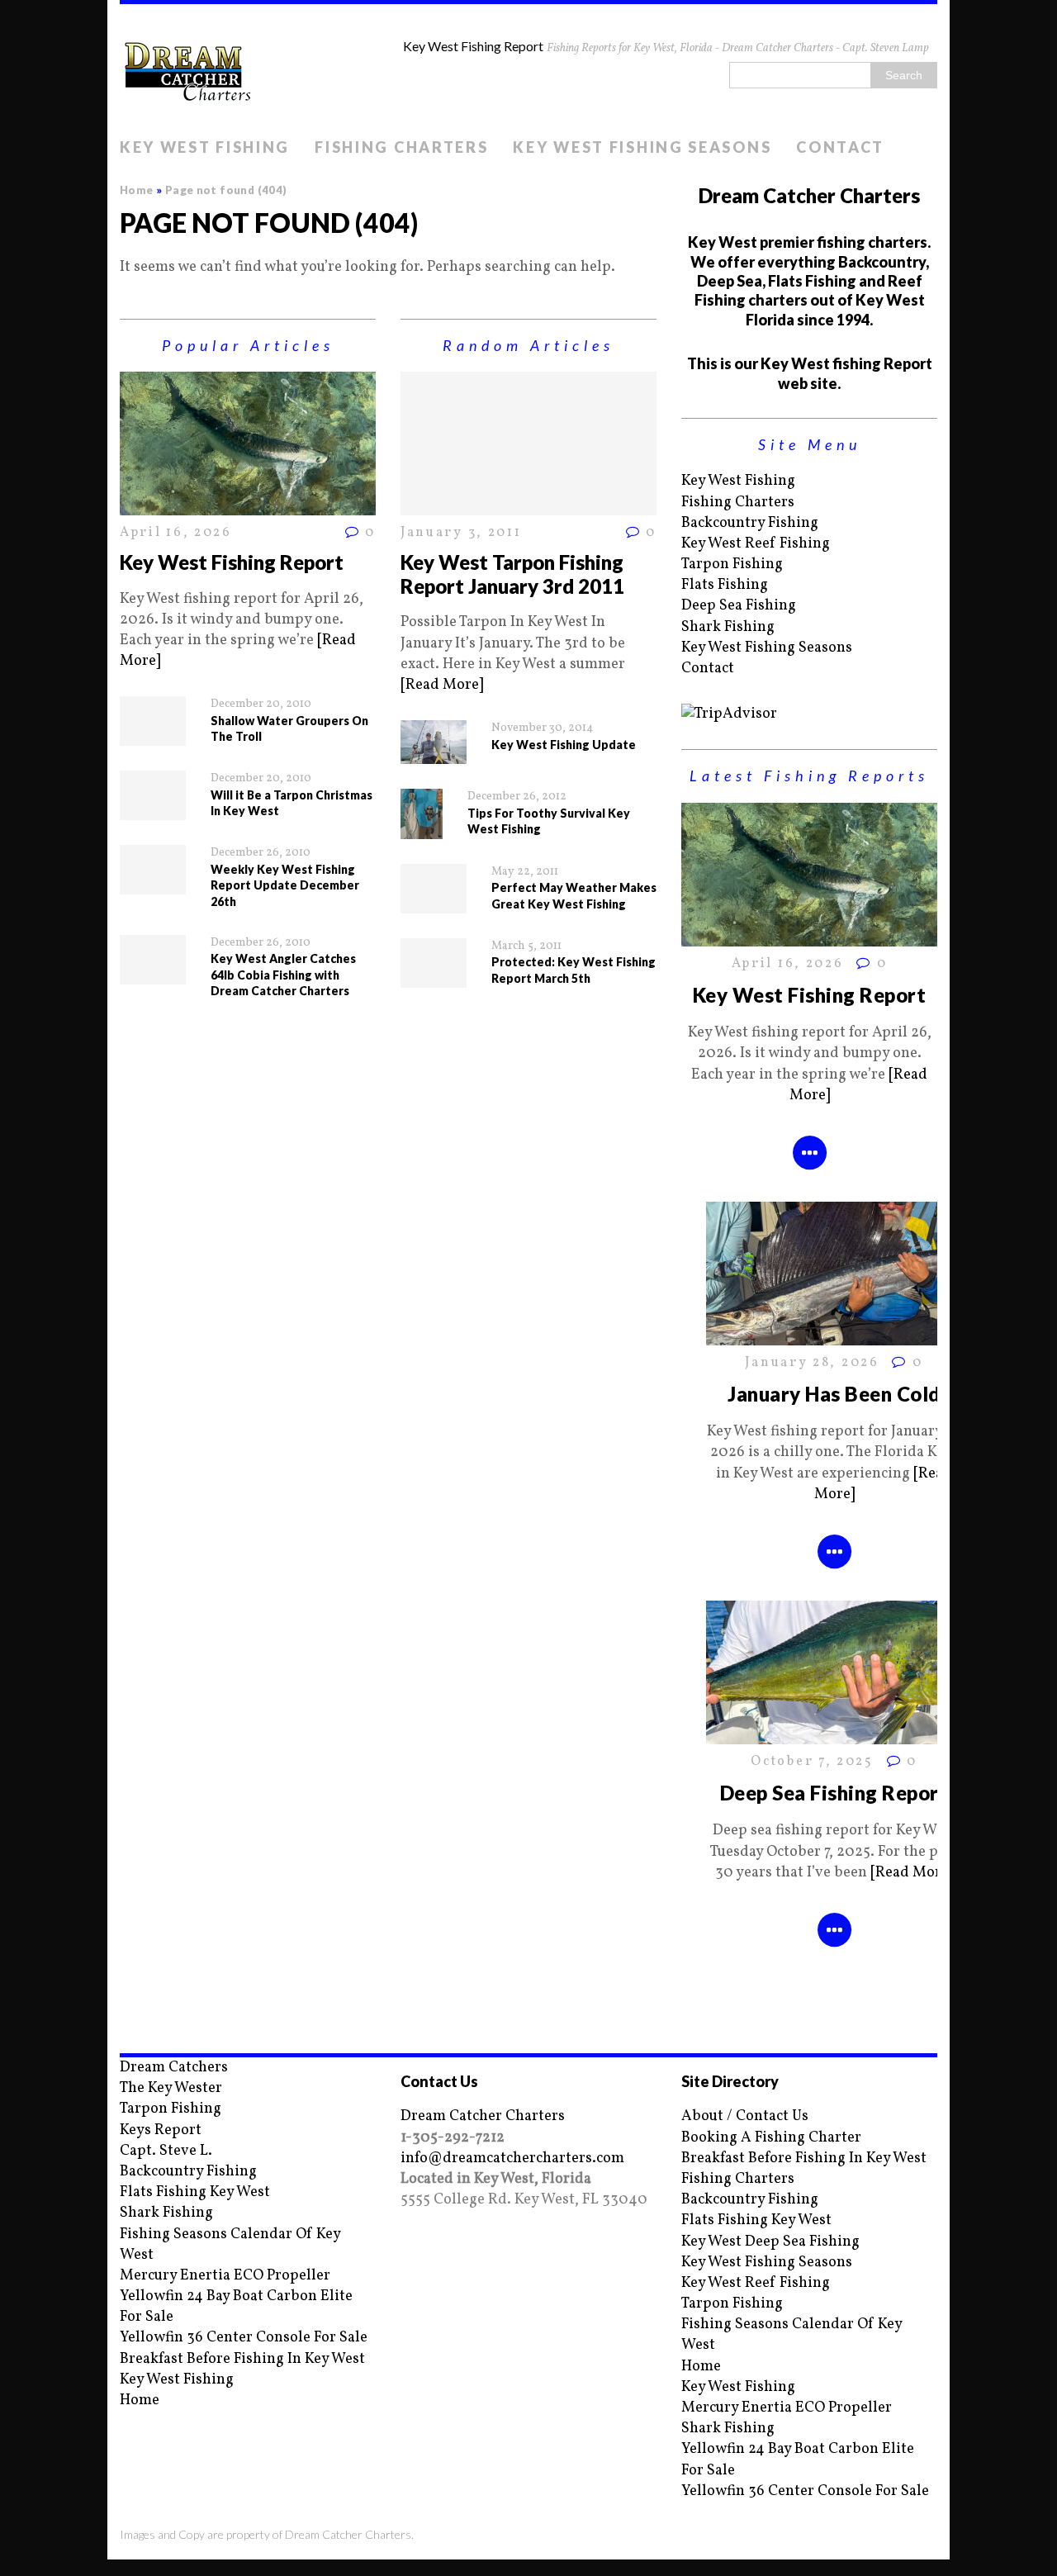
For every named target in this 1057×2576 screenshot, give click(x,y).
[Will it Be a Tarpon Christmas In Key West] (153, 810)
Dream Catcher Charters (483, 2116)
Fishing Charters (401, 147)
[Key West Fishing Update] (434, 754)
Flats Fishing (725, 585)
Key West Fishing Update (564, 745)
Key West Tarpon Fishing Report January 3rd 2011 (512, 574)
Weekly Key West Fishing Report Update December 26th (285, 885)
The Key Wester (171, 2088)
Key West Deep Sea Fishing (770, 2242)
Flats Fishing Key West (195, 2192)
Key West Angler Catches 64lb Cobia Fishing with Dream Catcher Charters (283, 975)
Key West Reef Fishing (756, 544)
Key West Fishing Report (232, 562)
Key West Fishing (205, 147)
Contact (840, 147)
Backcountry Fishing (750, 523)
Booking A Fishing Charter (771, 2138)
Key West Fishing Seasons (642, 147)
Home (140, 2400)
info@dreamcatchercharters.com (512, 2159)
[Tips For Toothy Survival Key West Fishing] (422, 828)
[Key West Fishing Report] (248, 505)
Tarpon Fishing (732, 565)
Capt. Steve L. (166, 2151)
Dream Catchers (174, 2068)
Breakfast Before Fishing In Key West (242, 2359)
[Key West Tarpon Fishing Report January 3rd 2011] (528, 505)
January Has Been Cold (834, 1394)
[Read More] (442, 685)
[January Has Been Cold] (834, 1335)
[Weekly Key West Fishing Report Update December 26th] (153, 884)
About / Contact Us (745, 2116)
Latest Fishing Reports (809, 776)
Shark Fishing (728, 627)
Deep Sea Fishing (739, 606)
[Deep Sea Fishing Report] (834, 1734)
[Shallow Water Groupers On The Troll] (153, 735)
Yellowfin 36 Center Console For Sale (244, 2338)
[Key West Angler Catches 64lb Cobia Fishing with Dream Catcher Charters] (153, 973)
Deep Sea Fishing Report (834, 1793)
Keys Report (161, 2130)
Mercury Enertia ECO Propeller (225, 2276)
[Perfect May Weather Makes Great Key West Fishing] (434, 902)
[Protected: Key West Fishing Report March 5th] (434, 977)
